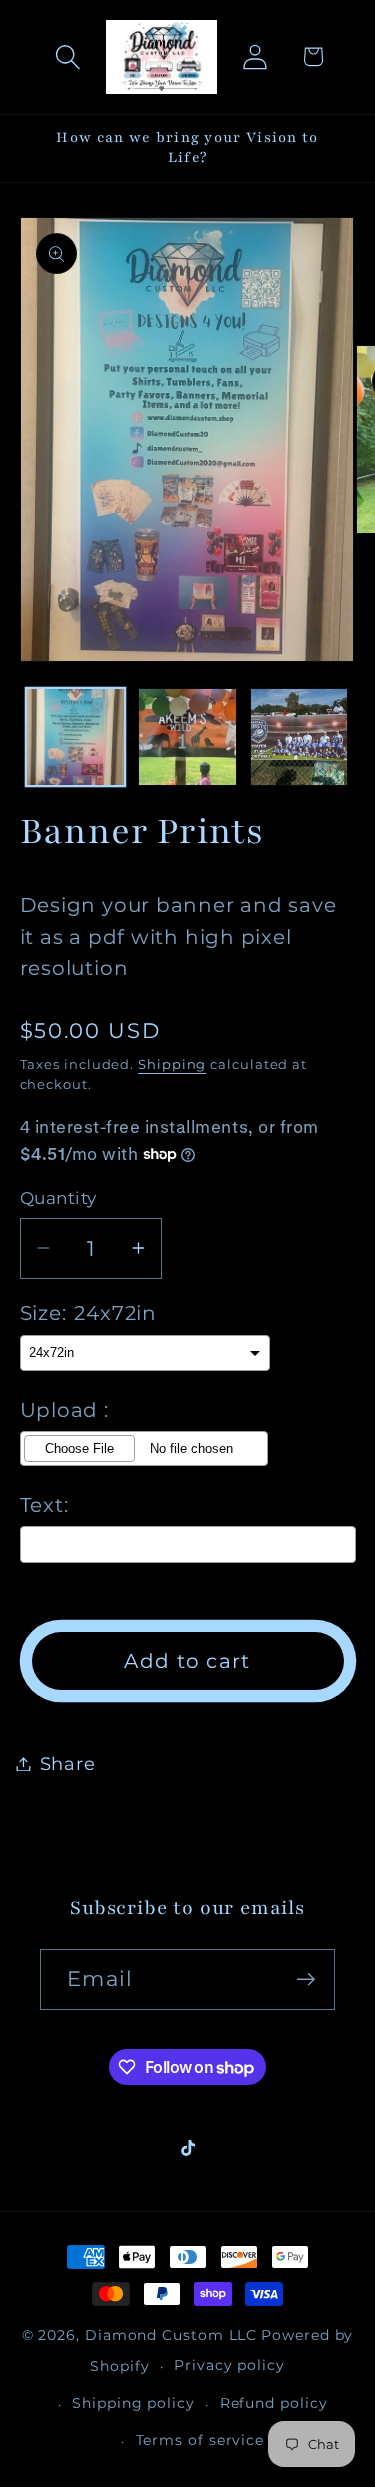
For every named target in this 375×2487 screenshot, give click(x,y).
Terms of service (200, 2440)
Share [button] (68, 1763)
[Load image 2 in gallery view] (187, 737)
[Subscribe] (305, 1979)
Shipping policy (133, 2403)
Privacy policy (229, 2365)
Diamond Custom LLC (171, 2335)
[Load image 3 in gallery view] (299, 737)
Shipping (172, 1064)
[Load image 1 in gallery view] (75, 737)
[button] (67, 56)
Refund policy (274, 2403)
